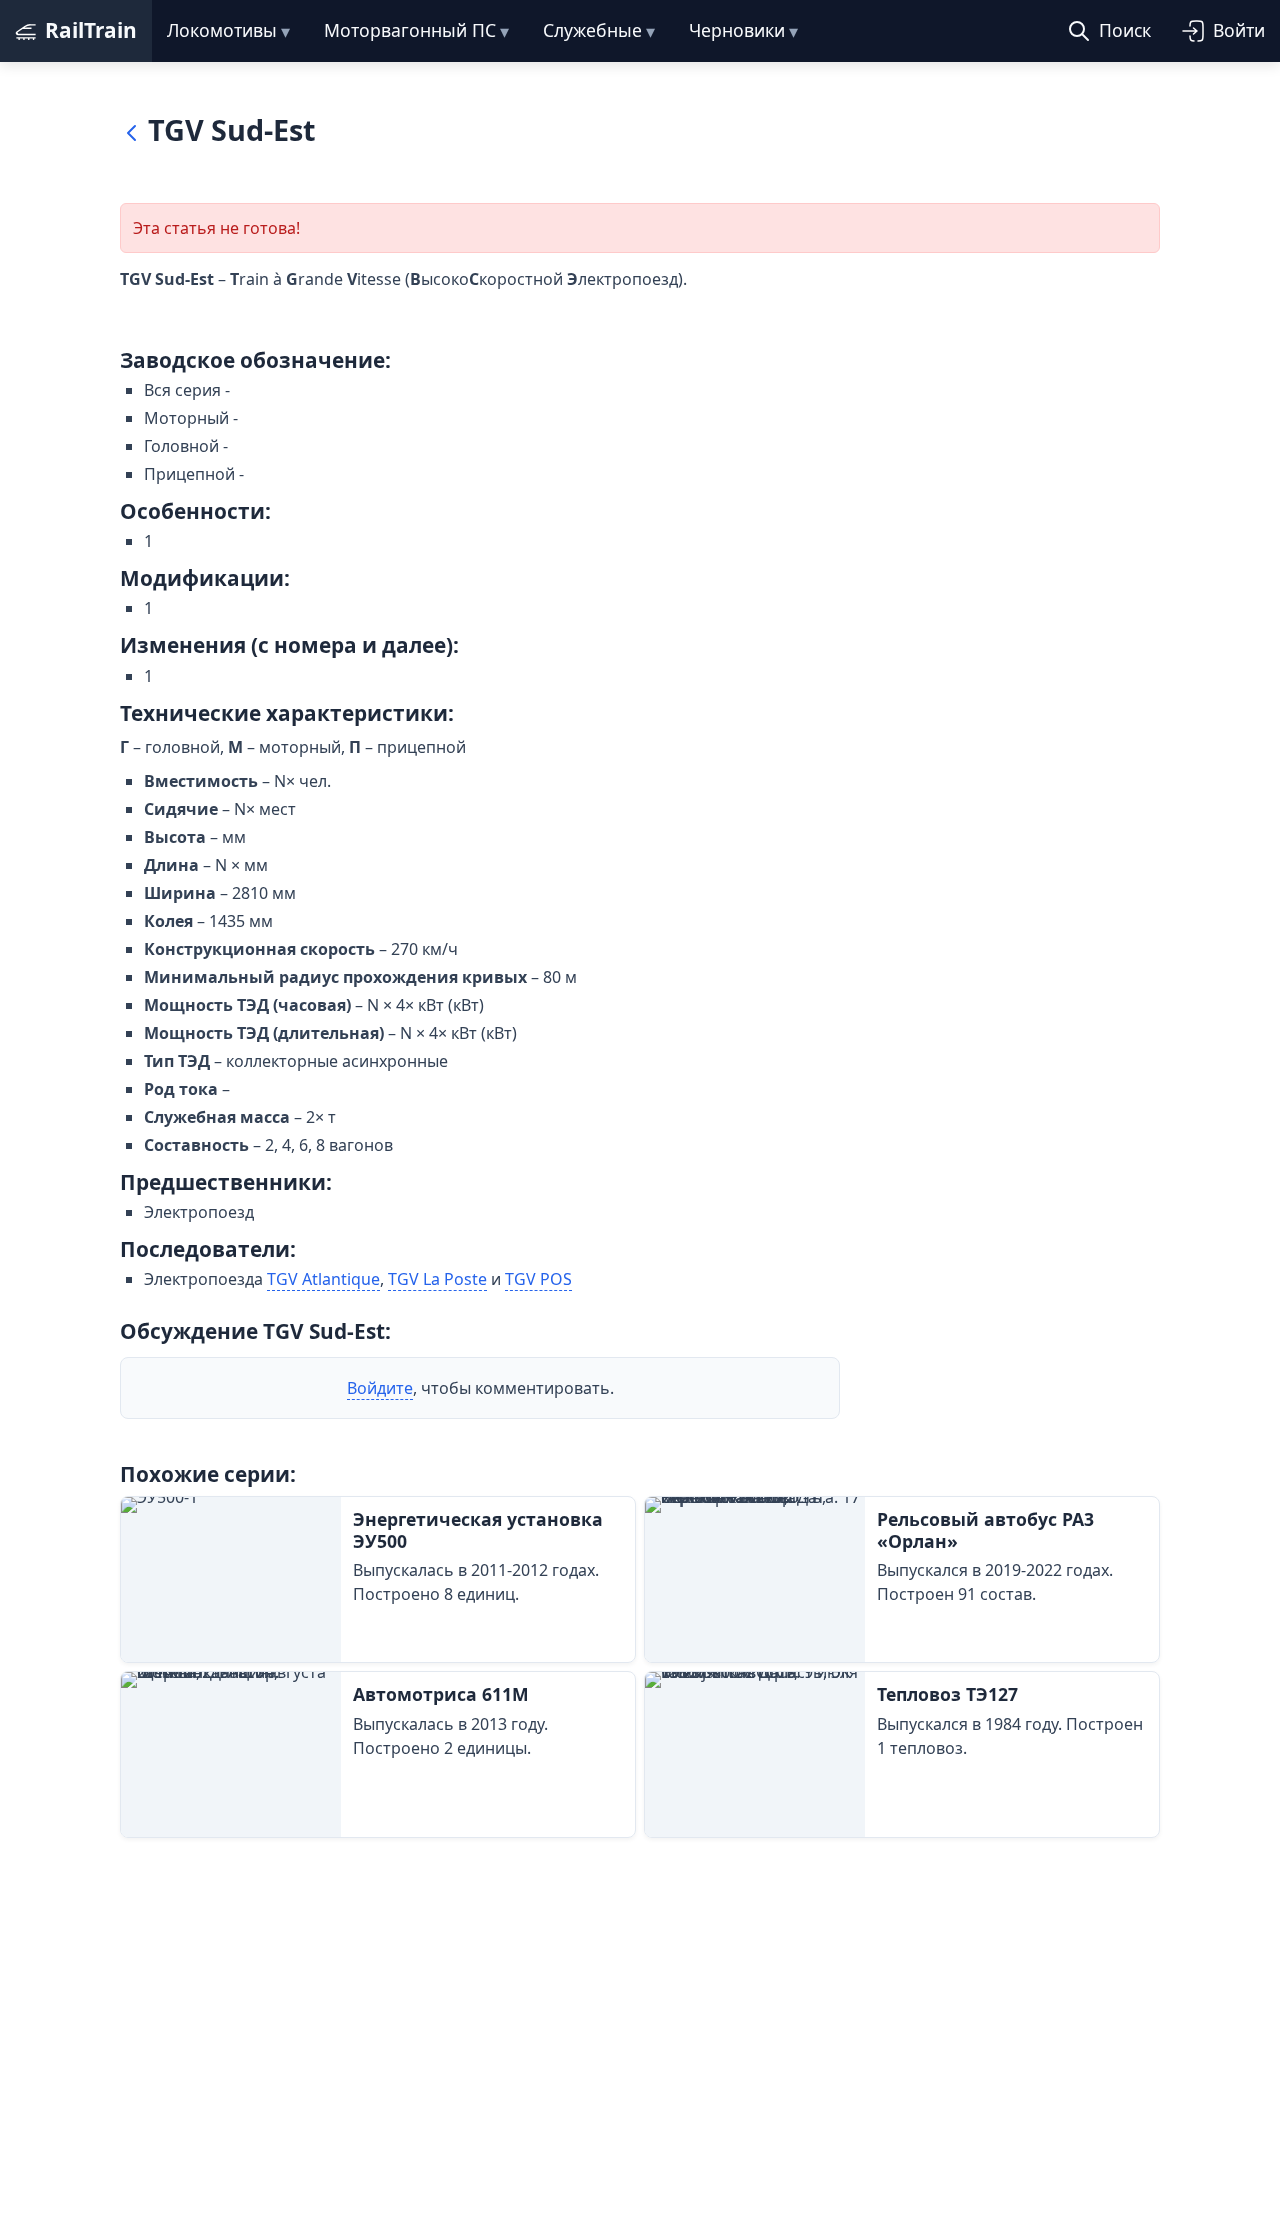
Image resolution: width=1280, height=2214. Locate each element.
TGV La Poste (437, 1279)
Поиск (1125, 30)
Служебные (592, 30)
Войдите (380, 1388)
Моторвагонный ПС (410, 30)
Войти (1239, 30)
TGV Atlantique (323, 1279)
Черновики (737, 30)
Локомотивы (222, 30)
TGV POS (538, 1279)
